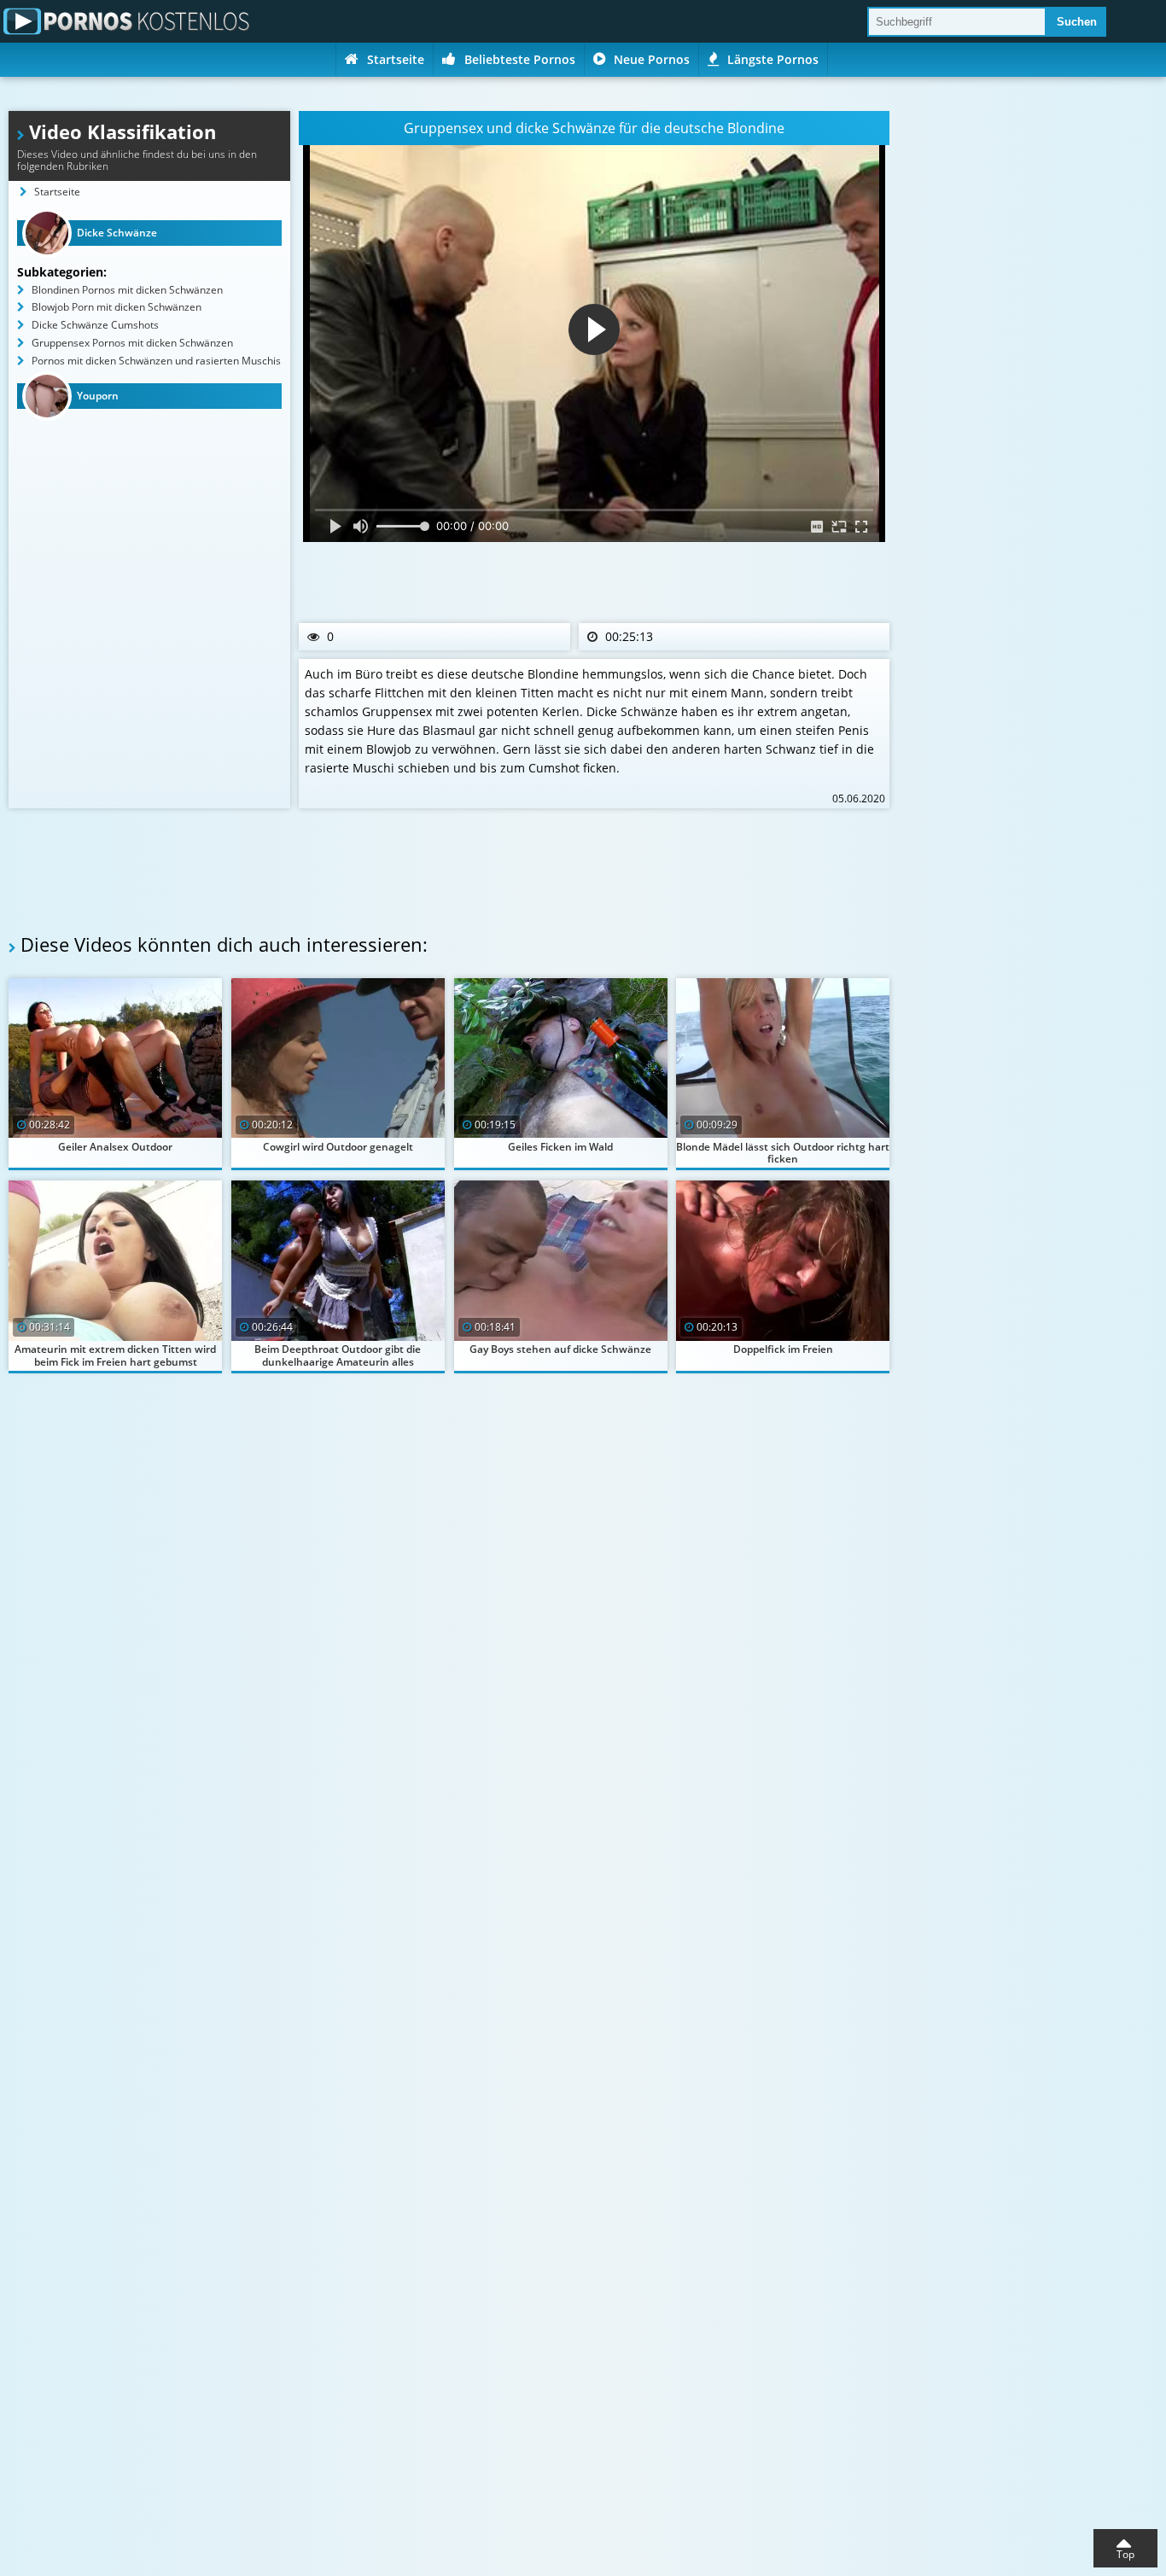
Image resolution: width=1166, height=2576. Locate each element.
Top (1125, 2554)
